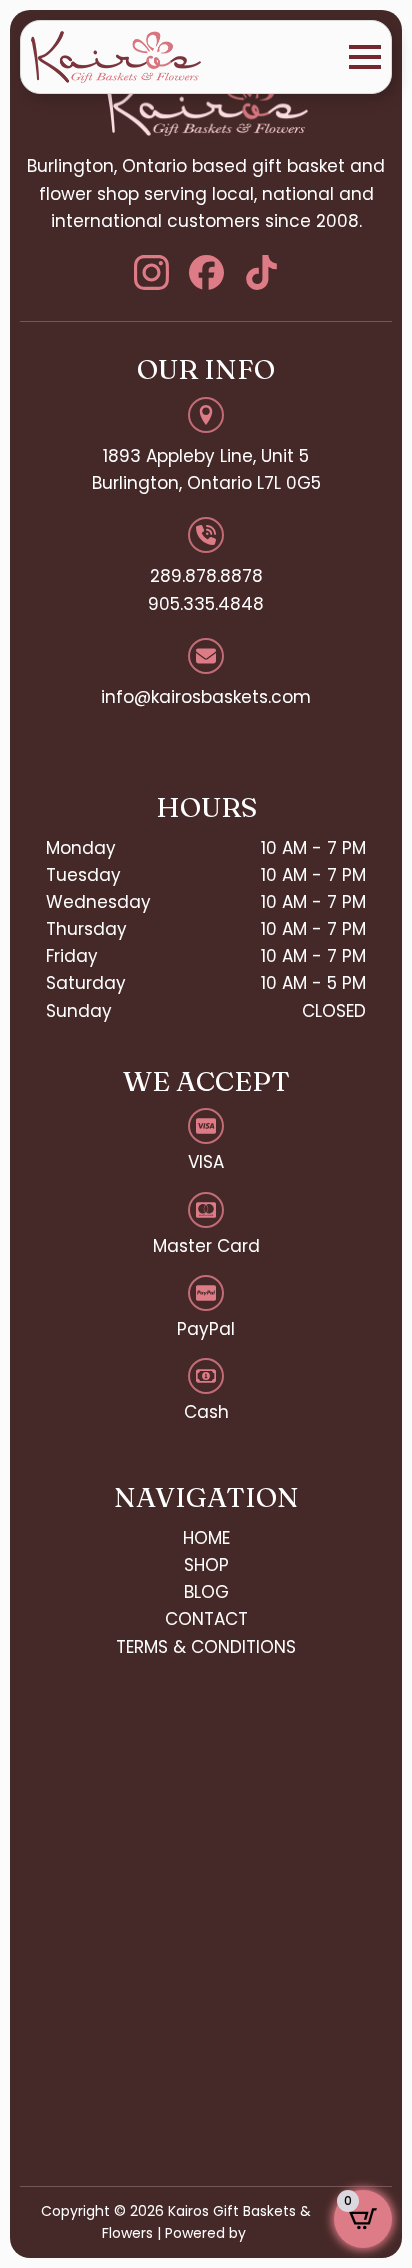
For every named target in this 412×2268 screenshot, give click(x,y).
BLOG (206, 1592)
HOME (206, 1538)
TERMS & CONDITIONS (206, 1647)
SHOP (206, 1565)
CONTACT (206, 1619)
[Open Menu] (365, 57)
